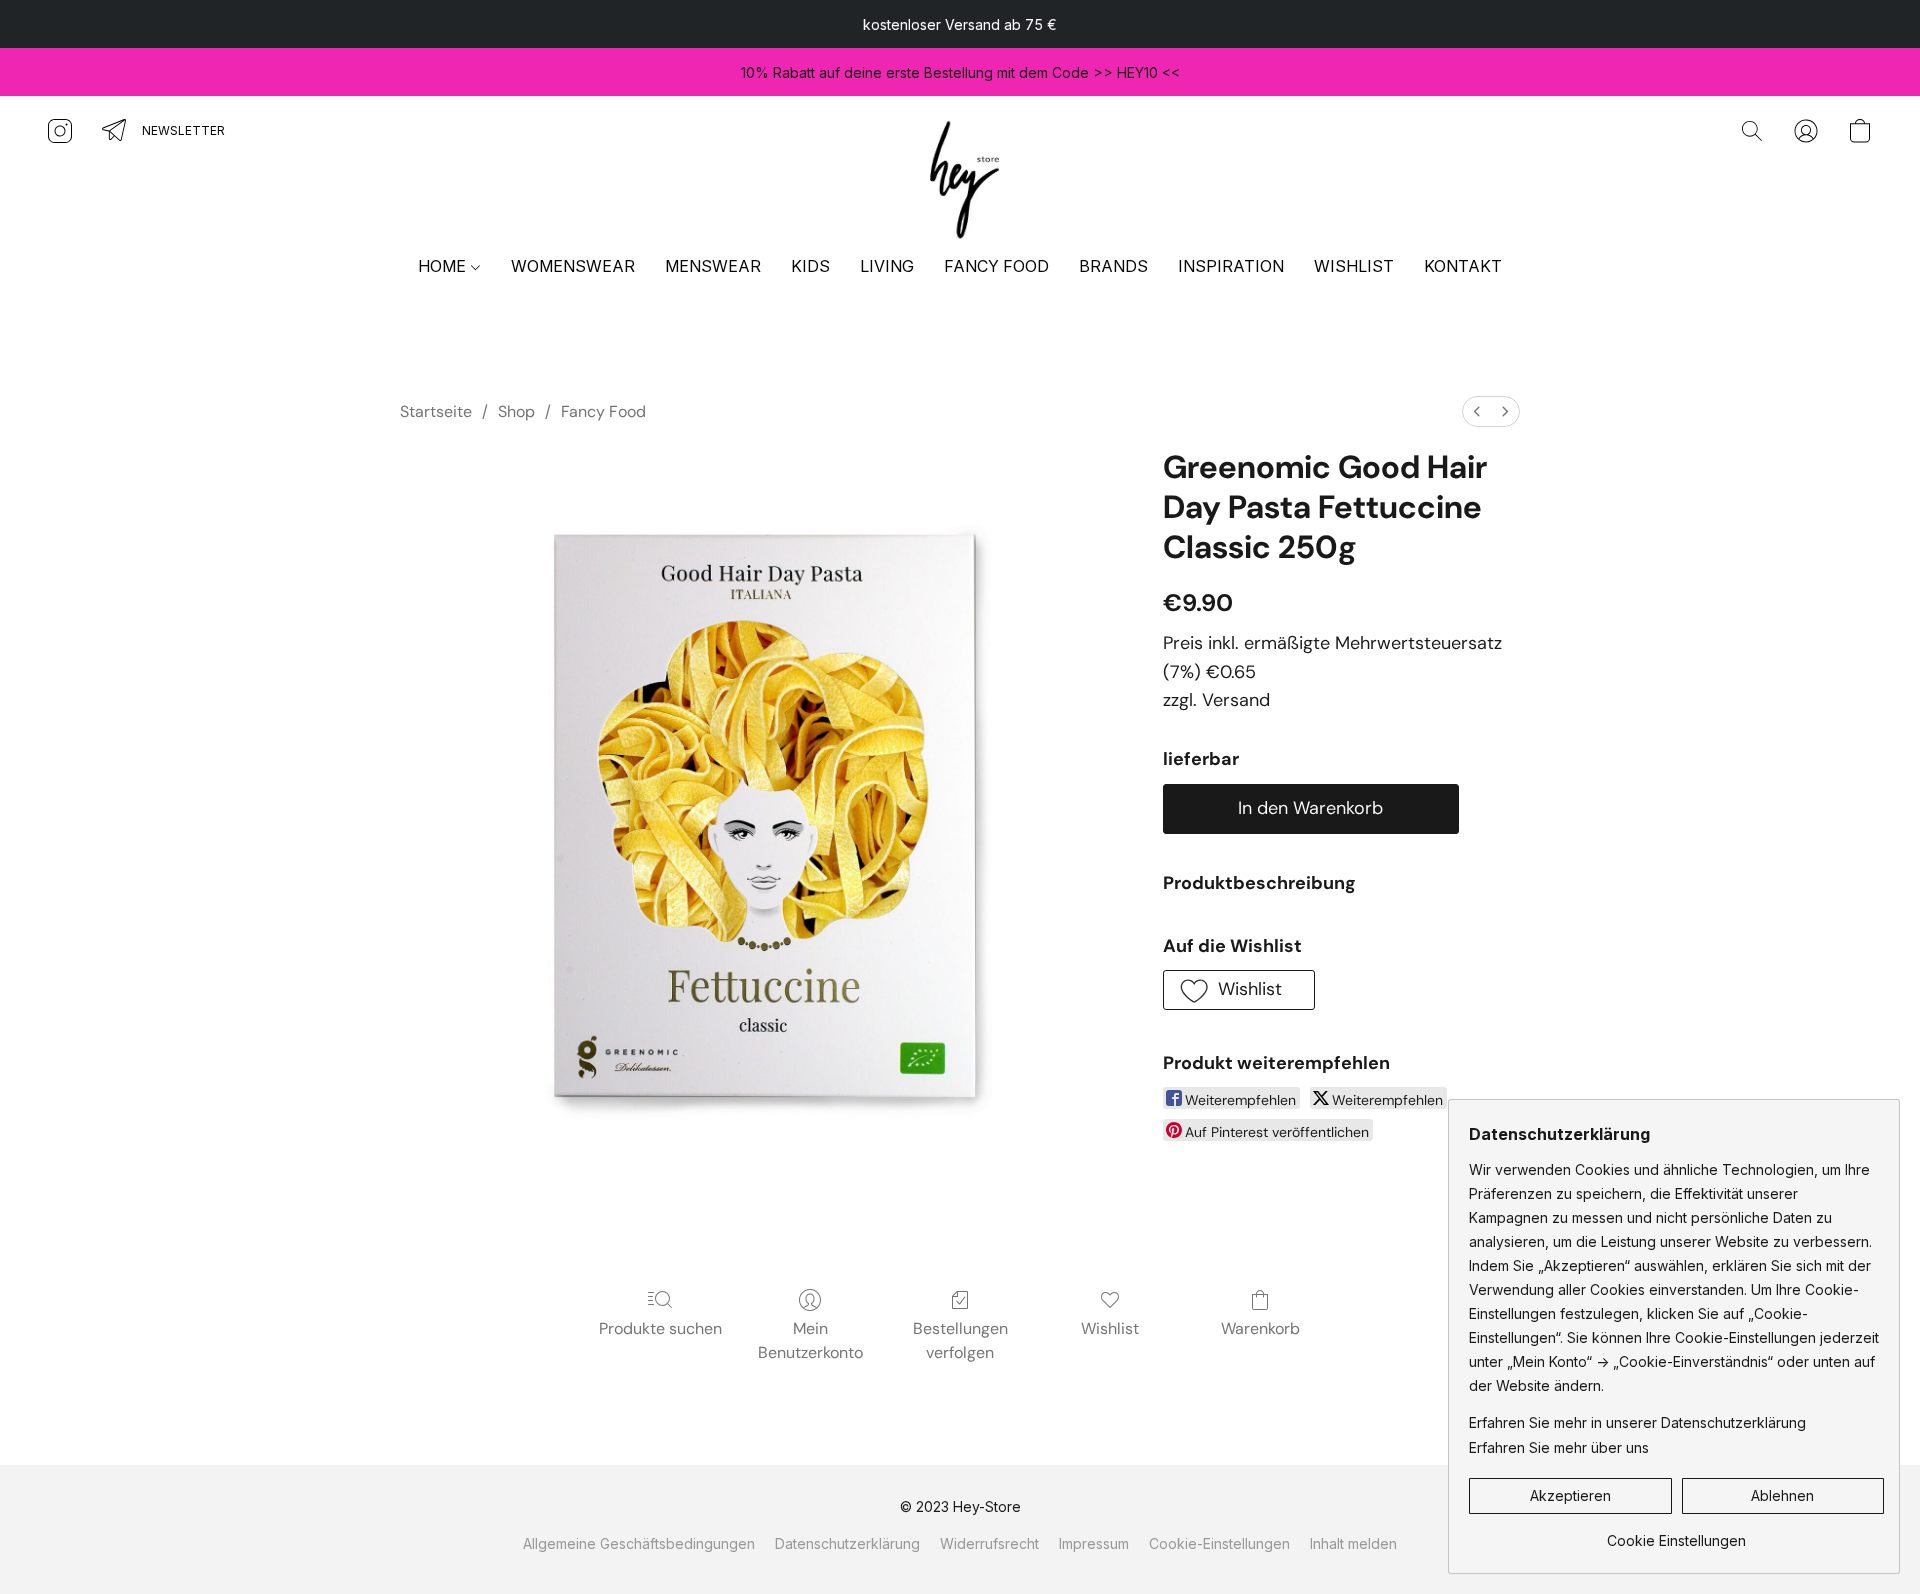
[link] (1676, 1533)
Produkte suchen (660, 1328)
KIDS (810, 266)
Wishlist (1110, 1328)
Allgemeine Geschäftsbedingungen (639, 1543)
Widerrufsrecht (989, 1543)
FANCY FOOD (996, 266)
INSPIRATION (1231, 266)
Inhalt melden (1353, 1543)
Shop (516, 411)
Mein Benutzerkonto (810, 1340)
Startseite (436, 411)
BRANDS (1113, 266)
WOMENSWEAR (573, 266)
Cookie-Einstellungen (1219, 1543)
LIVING (887, 266)
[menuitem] (1477, 411)
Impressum (1094, 1543)
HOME (444, 266)
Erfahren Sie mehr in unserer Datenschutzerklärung (1637, 1422)
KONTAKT (1463, 266)
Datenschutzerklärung (847, 1543)
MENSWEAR (713, 266)
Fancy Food (603, 411)
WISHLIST (1354, 266)
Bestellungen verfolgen (960, 1340)
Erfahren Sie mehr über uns (1559, 1447)
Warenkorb (1260, 1328)
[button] (960, 176)
